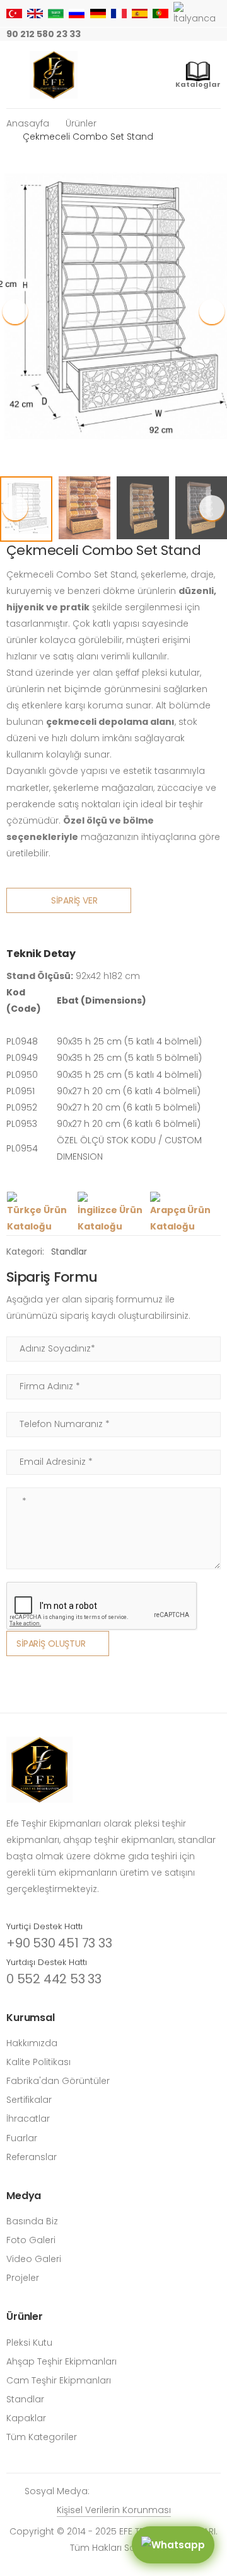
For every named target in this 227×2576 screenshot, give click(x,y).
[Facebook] (136, 35)
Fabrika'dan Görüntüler (58, 2081)
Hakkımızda (32, 2043)
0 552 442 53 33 (54, 1979)
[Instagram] (116, 35)
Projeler (23, 2278)
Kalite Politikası (38, 2062)
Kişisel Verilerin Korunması (114, 2510)
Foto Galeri (31, 2240)
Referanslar (32, 2157)
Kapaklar (26, 2418)
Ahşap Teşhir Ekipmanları (61, 2361)
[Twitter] (156, 35)
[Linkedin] (217, 35)
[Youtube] (177, 35)
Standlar (69, 1252)
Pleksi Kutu (29, 2343)
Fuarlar (22, 2138)
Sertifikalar (29, 2100)
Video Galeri (34, 2259)
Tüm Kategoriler (42, 2437)
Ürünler (81, 123)
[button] (212, 311)
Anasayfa (28, 123)
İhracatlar (28, 2119)
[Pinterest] (197, 35)
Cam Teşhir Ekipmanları (59, 2380)
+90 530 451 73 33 (59, 1943)
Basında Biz (32, 2221)
